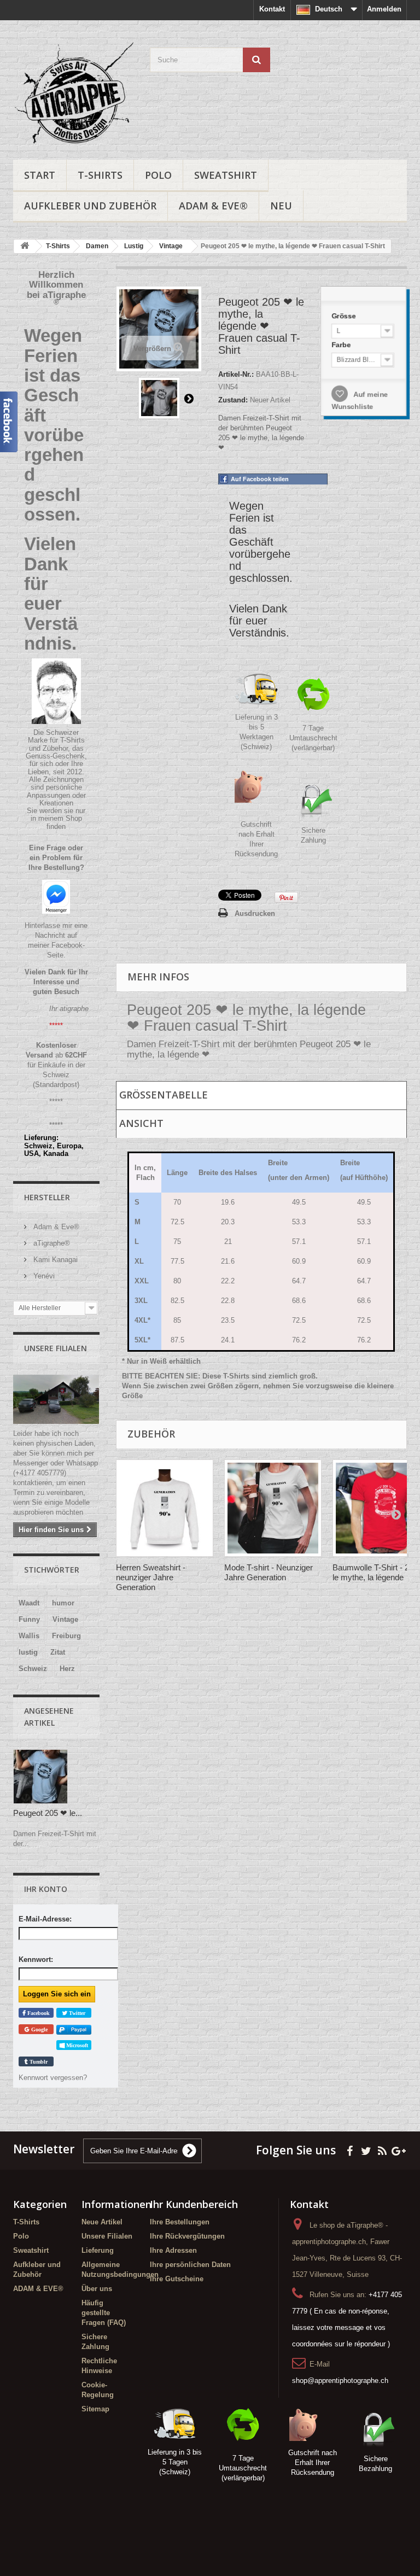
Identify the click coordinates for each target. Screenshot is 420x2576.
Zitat (58, 1652)
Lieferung (98, 2250)
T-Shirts (100, 175)
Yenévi (43, 1276)
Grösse (343, 312)
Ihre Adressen (173, 2250)
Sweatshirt (226, 175)
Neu (281, 206)
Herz (67, 1669)
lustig (28, 1652)
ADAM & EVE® (213, 206)
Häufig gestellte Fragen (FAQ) (104, 2313)
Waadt (29, 1603)
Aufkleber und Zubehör (90, 206)
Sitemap (95, 2409)
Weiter (189, 398)
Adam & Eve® (55, 1227)
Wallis (29, 1636)
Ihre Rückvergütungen (187, 2236)
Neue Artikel (102, 2222)
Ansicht (141, 1123)
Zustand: (233, 400)
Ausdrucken (255, 913)
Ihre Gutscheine (177, 2279)
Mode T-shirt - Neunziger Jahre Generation (269, 1572)
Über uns (97, 2289)
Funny (29, 1619)
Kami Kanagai (54, 1260)
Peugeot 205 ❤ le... (48, 1813)
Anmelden (384, 9)
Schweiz (33, 1669)
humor (63, 1603)
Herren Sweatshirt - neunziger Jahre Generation (151, 1577)
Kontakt (272, 9)
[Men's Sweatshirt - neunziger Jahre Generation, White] (165, 1508)
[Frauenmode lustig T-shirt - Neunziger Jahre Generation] (273, 1508)
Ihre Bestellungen (180, 2222)
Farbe (340, 342)
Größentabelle (164, 1095)
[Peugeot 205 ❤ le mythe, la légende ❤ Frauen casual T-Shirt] (159, 398)
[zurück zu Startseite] (25, 246)
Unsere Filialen (56, 1348)
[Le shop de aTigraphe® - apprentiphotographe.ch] (73, 94)
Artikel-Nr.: (236, 374)
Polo (158, 175)
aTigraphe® (51, 1243)
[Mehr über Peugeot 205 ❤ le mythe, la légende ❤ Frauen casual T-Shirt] (40, 1777)
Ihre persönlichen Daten (190, 2265)
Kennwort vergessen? (53, 2078)
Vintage (65, 1619)
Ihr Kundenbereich (194, 2204)
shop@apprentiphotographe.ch (340, 2381)
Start (40, 175)
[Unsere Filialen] (56, 1399)
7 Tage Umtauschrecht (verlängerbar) (313, 738)
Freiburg (66, 1636)
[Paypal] (74, 2029)
